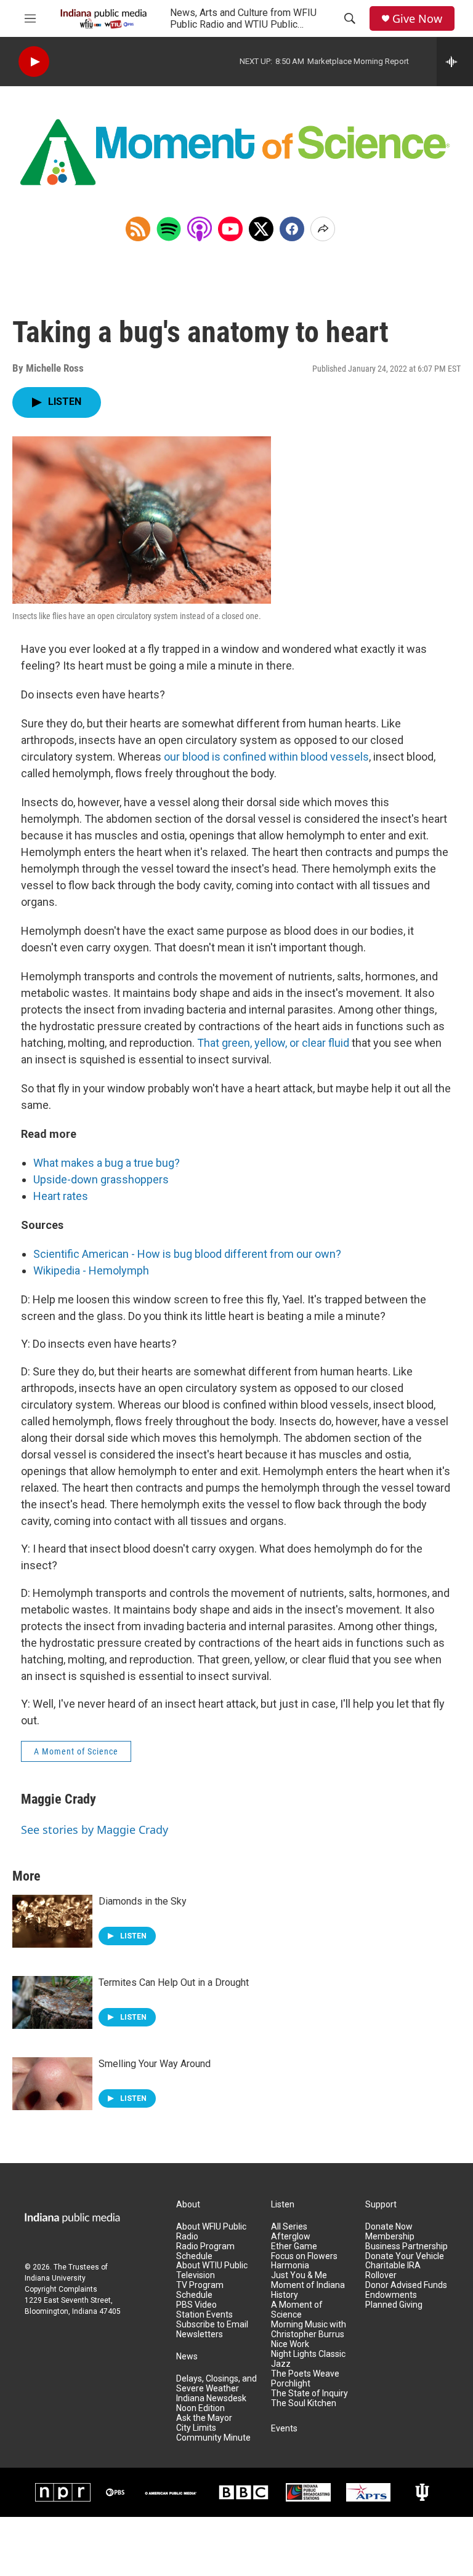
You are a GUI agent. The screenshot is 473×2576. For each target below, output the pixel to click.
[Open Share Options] (323, 229)
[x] (261, 229)
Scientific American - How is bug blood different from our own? (187, 1254)
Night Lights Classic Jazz (308, 2359)
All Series (289, 2227)
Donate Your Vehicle (405, 2256)
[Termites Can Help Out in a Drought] (52, 2002)
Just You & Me (299, 2275)
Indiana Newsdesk (211, 2398)
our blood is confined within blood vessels (266, 757)
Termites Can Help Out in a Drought (174, 1982)
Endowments (391, 2295)
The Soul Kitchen (304, 2403)
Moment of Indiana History (308, 2290)
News (187, 2357)
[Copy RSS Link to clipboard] (138, 229)
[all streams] (455, 62)
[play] (34, 62)
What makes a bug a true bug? (107, 1163)
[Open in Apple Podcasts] (200, 229)
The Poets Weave (305, 2374)
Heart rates (61, 1196)
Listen (283, 2205)
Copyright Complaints (61, 2289)
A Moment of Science (76, 1751)
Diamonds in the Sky (143, 1901)
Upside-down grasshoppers (101, 1179)
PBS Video (196, 2305)
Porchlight (291, 2384)
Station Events (204, 2315)
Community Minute (213, 2438)
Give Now (417, 19)
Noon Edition (200, 2408)
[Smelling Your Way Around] (52, 2084)
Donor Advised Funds (406, 2285)
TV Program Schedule (200, 2290)
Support (381, 2205)
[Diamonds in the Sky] (52, 1921)
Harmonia (290, 2266)
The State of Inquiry (309, 2394)
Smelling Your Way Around (155, 2064)
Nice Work (290, 2344)
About (188, 2205)
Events (284, 2429)
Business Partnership (406, 2246)
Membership (390, 2237)
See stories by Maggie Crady (95, 1830)
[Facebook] (292, 229)
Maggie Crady (59, 1799)
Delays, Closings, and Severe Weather (216, 2384)
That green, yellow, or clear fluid (273, 1043)
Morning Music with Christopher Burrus (309, 2330)
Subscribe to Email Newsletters (212, 2330)
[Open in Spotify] (169, 229)
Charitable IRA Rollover (393, 2270)
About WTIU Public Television (212, 2270)
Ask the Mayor (204, 2418)
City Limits (196, 2428)
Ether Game (294, 2246)
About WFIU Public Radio (211, 2232)
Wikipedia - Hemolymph (91, 1270)
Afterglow (291, 2237)
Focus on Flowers (304, 2256)
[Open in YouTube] (230, 229)
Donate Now (389, 2227)
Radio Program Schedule (205, 2251)
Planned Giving (394, 2305)
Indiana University (55, 2278)
